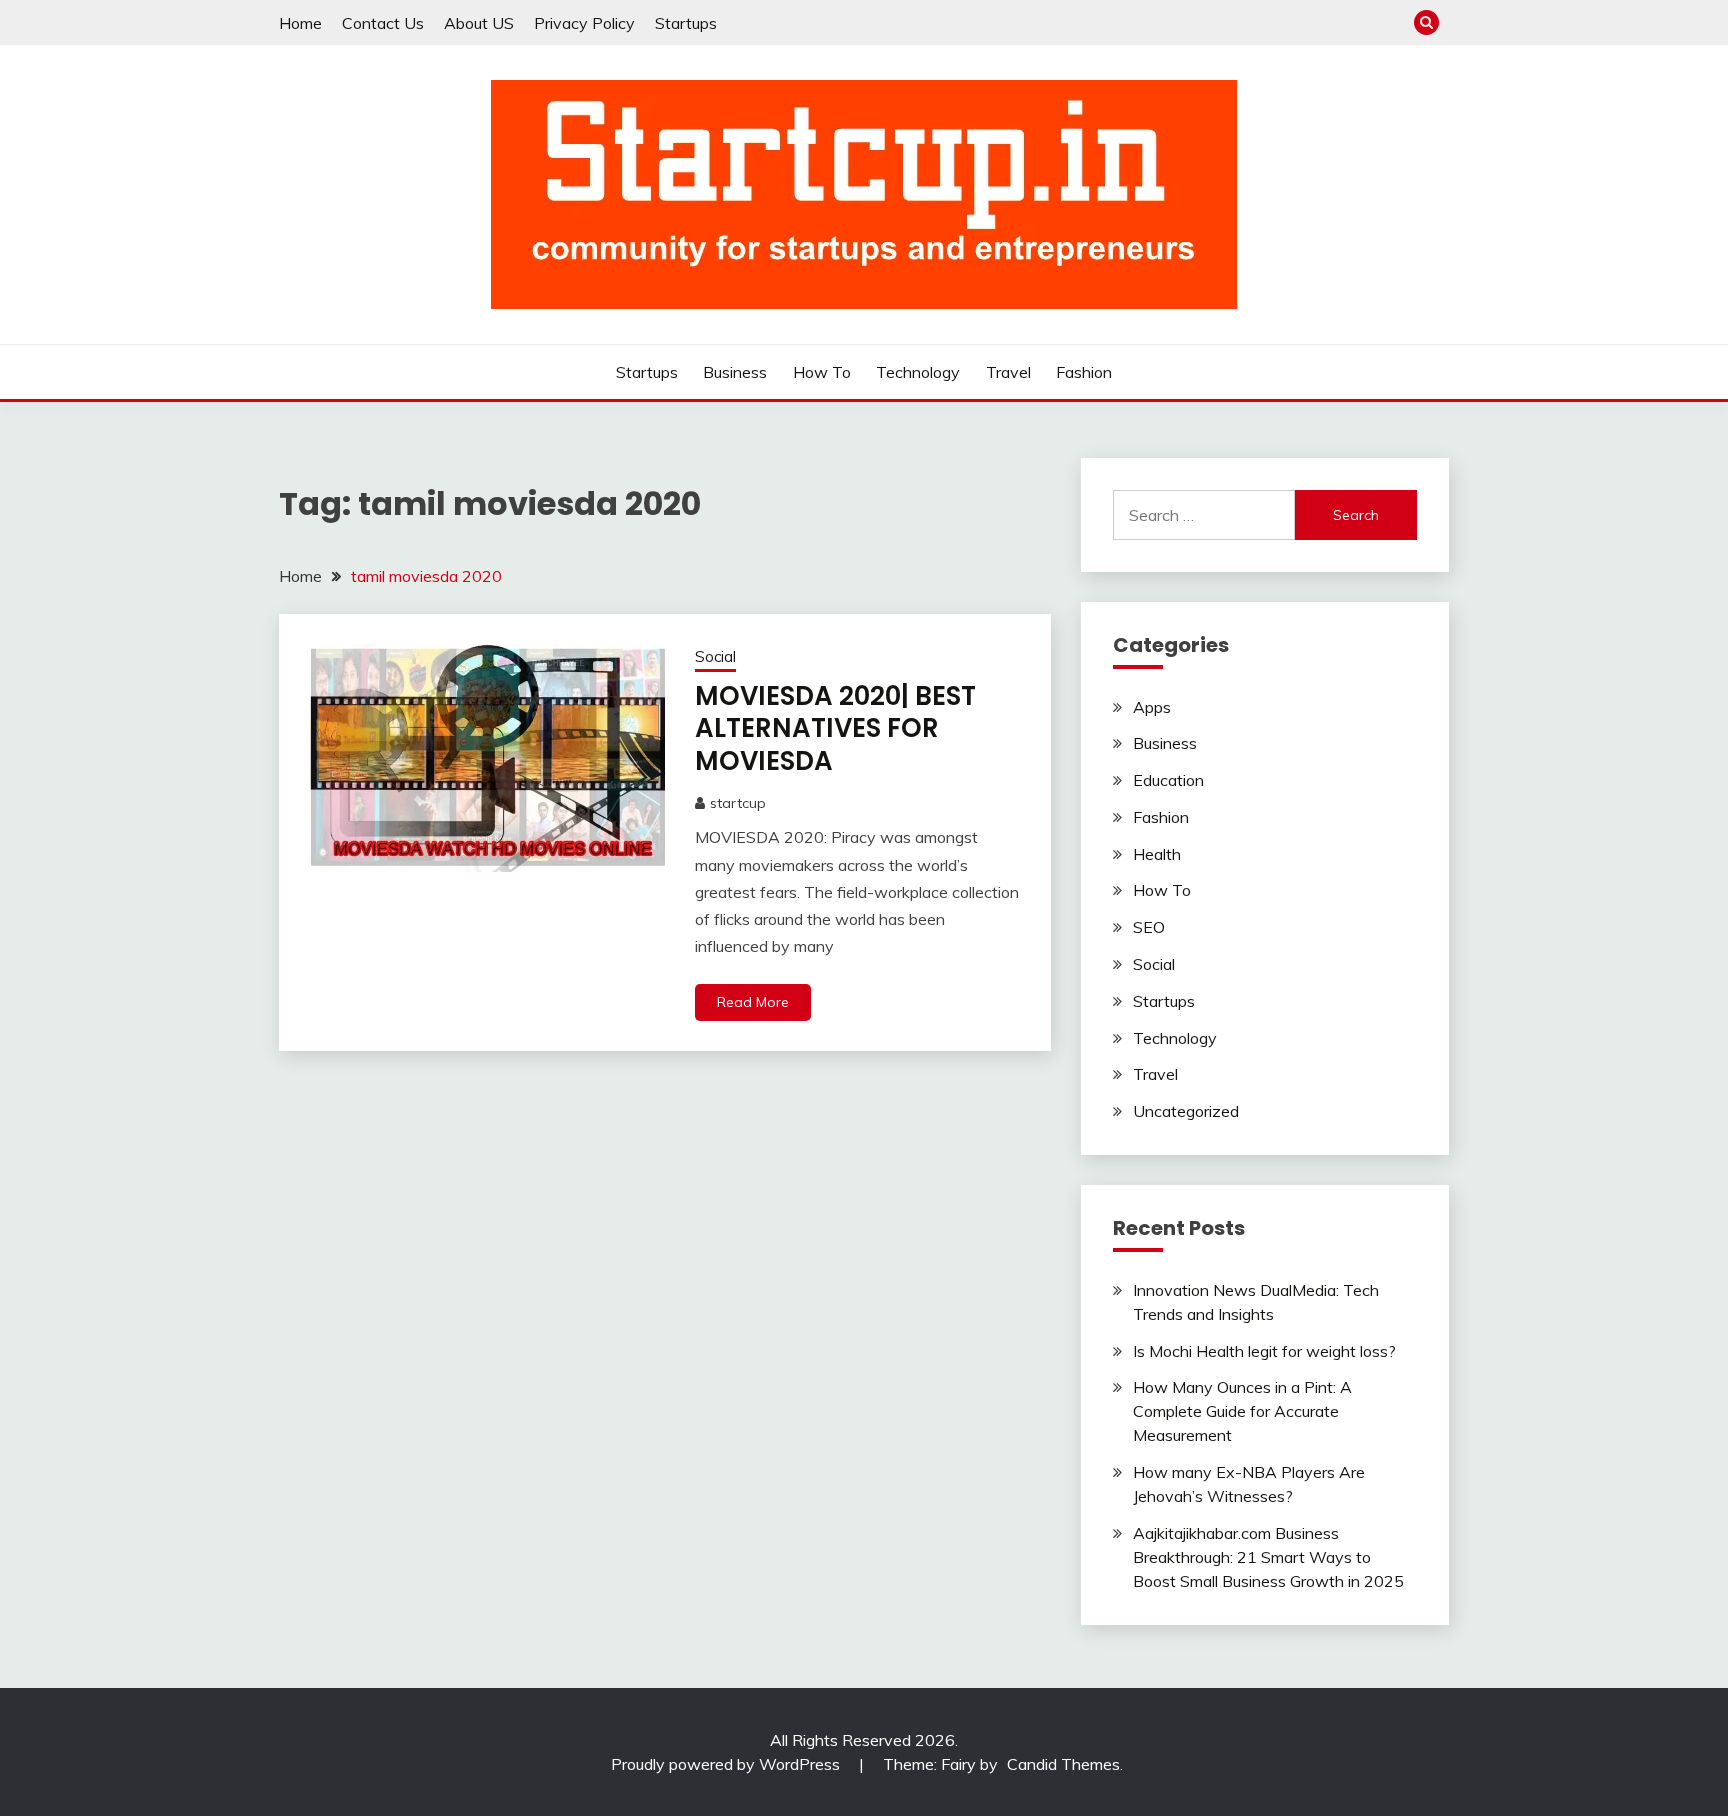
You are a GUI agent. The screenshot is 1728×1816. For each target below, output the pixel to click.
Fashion (1084, 372)
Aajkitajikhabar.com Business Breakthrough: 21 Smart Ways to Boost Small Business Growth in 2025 (1268, 1557)
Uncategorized (1186, 1111)
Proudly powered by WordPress (727, 1764)
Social (715, 656)
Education (1168, 780)
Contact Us (383, 23)
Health (1157, 854)
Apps (1152, 707)
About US (479, 23)
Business (735, 372)
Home (300, 23)
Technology (918, 372)
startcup (738, 803)
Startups (686, 23)
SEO (1149, 927)
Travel (1008, 372)
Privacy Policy (584, 23)
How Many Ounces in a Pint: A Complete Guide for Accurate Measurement (1242, 1411)
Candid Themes (1063, 1764)
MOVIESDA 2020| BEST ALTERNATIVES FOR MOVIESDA (835, 728)
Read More (753, 1002)
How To (822, 372)
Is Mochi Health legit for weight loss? (1264, 1351)
